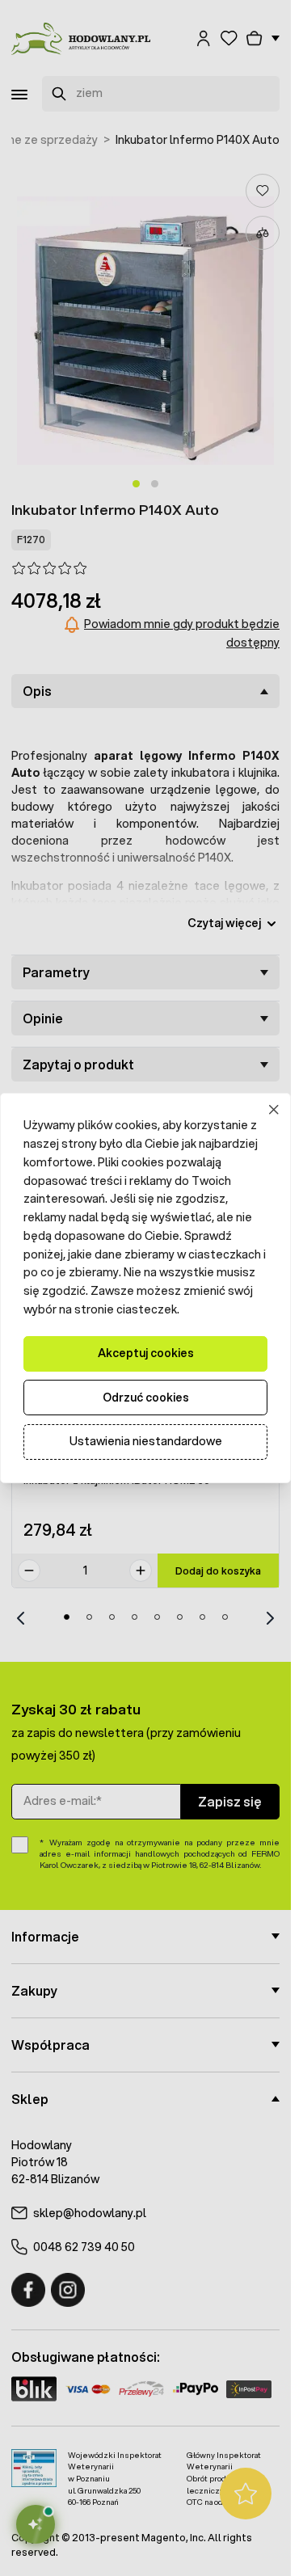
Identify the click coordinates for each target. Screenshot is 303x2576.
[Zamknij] (274, 1110)
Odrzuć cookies (146, 1398)
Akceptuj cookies (146, 1353)
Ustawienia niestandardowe (146, 1441)
